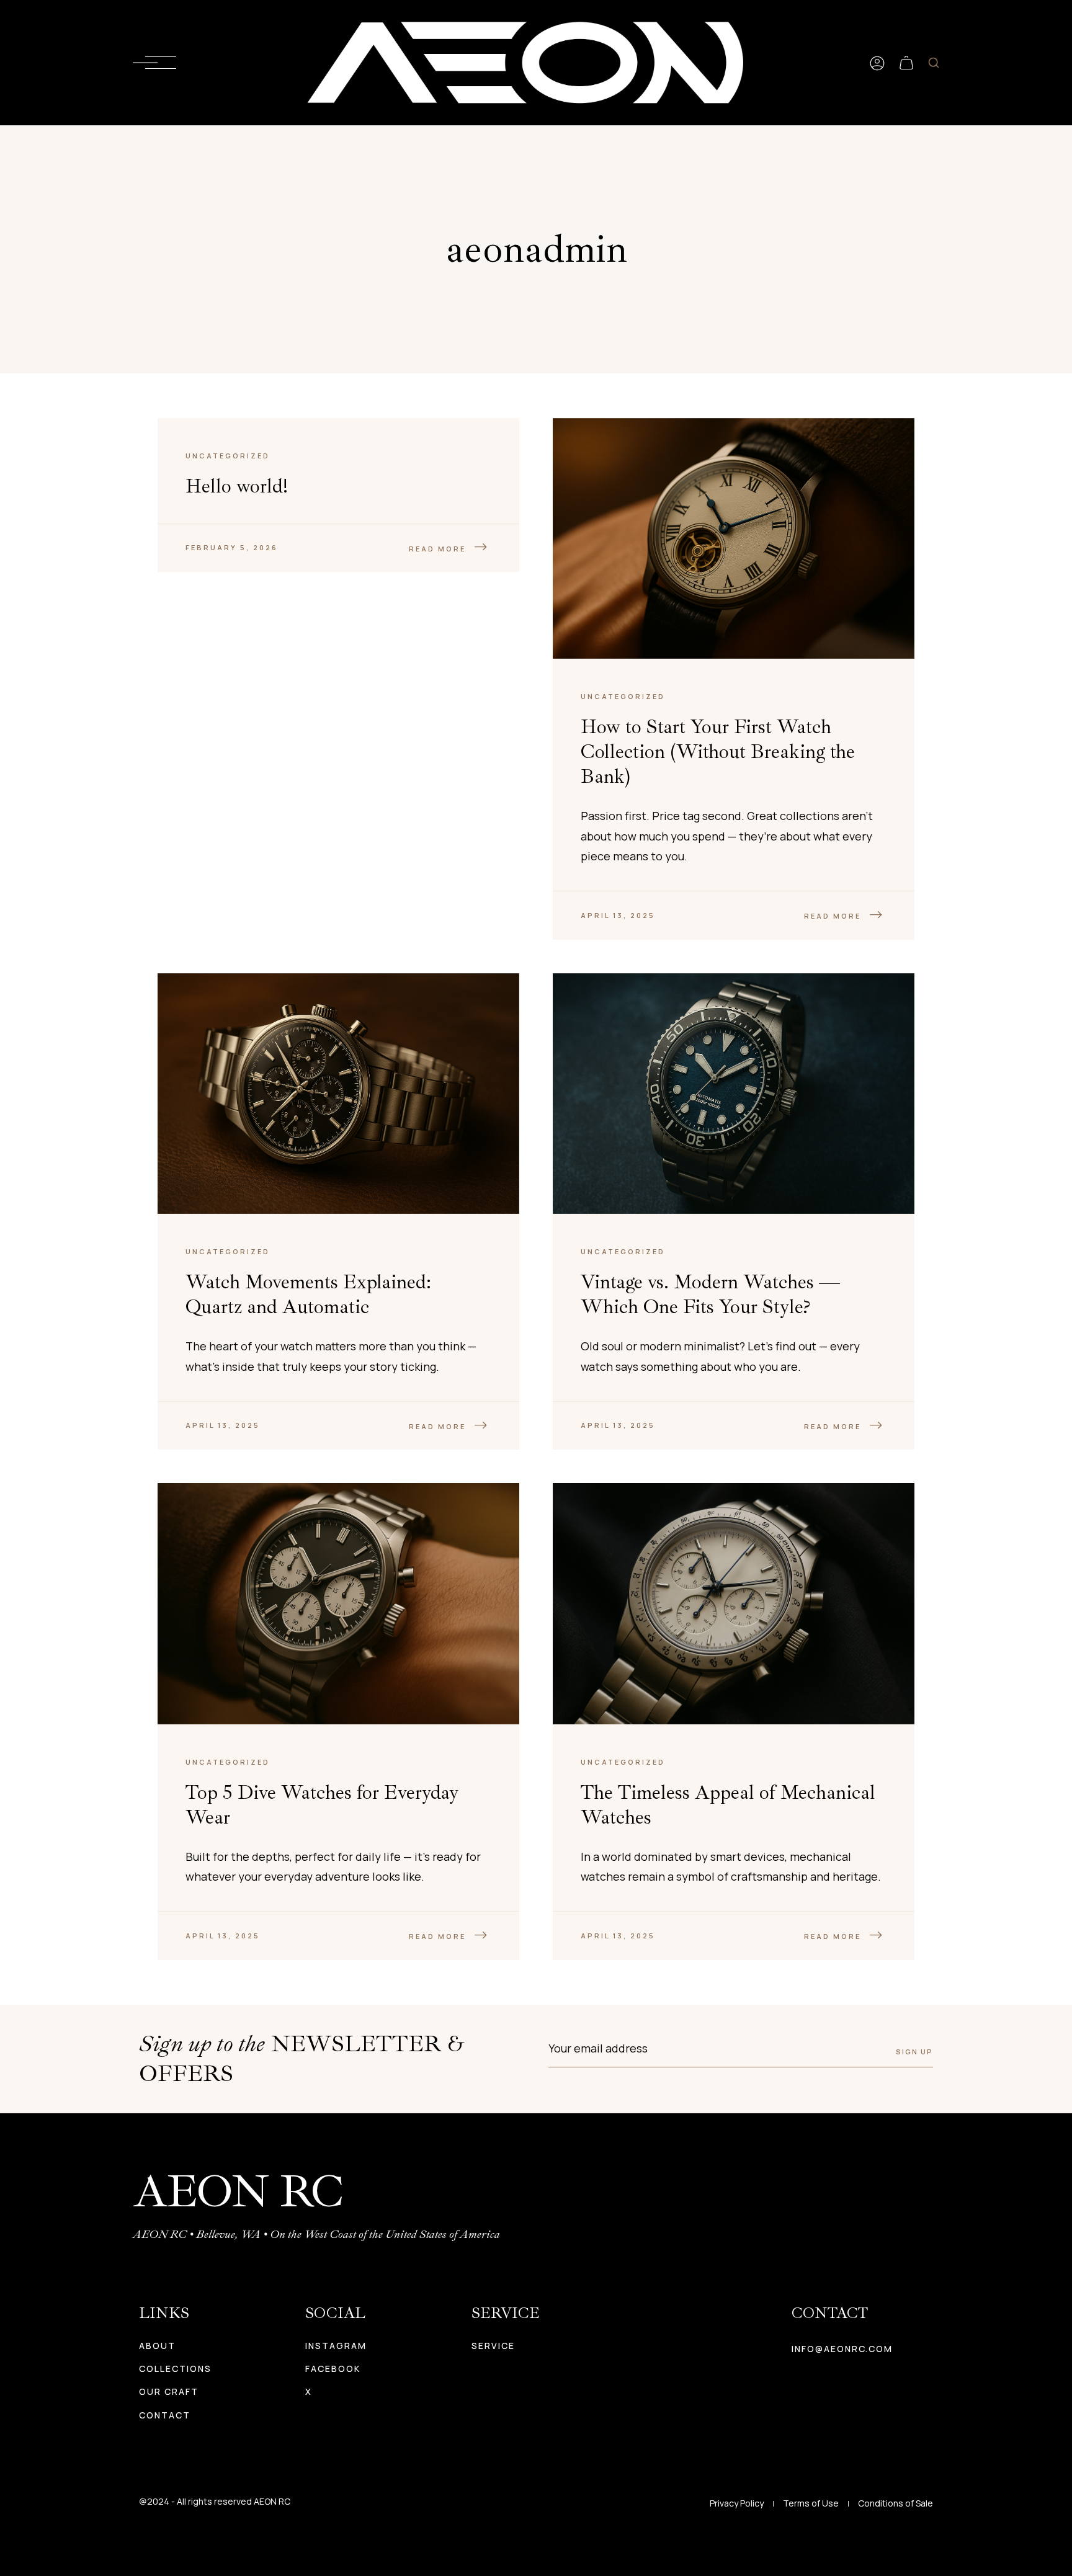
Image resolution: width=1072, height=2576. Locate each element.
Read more (437, 549)
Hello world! (237, 486)
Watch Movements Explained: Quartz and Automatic (308, 1295)
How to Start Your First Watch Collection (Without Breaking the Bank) (718, 752)
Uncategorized (228, 456)
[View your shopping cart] (906, 63)
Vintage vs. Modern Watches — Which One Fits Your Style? (710, 1295)
